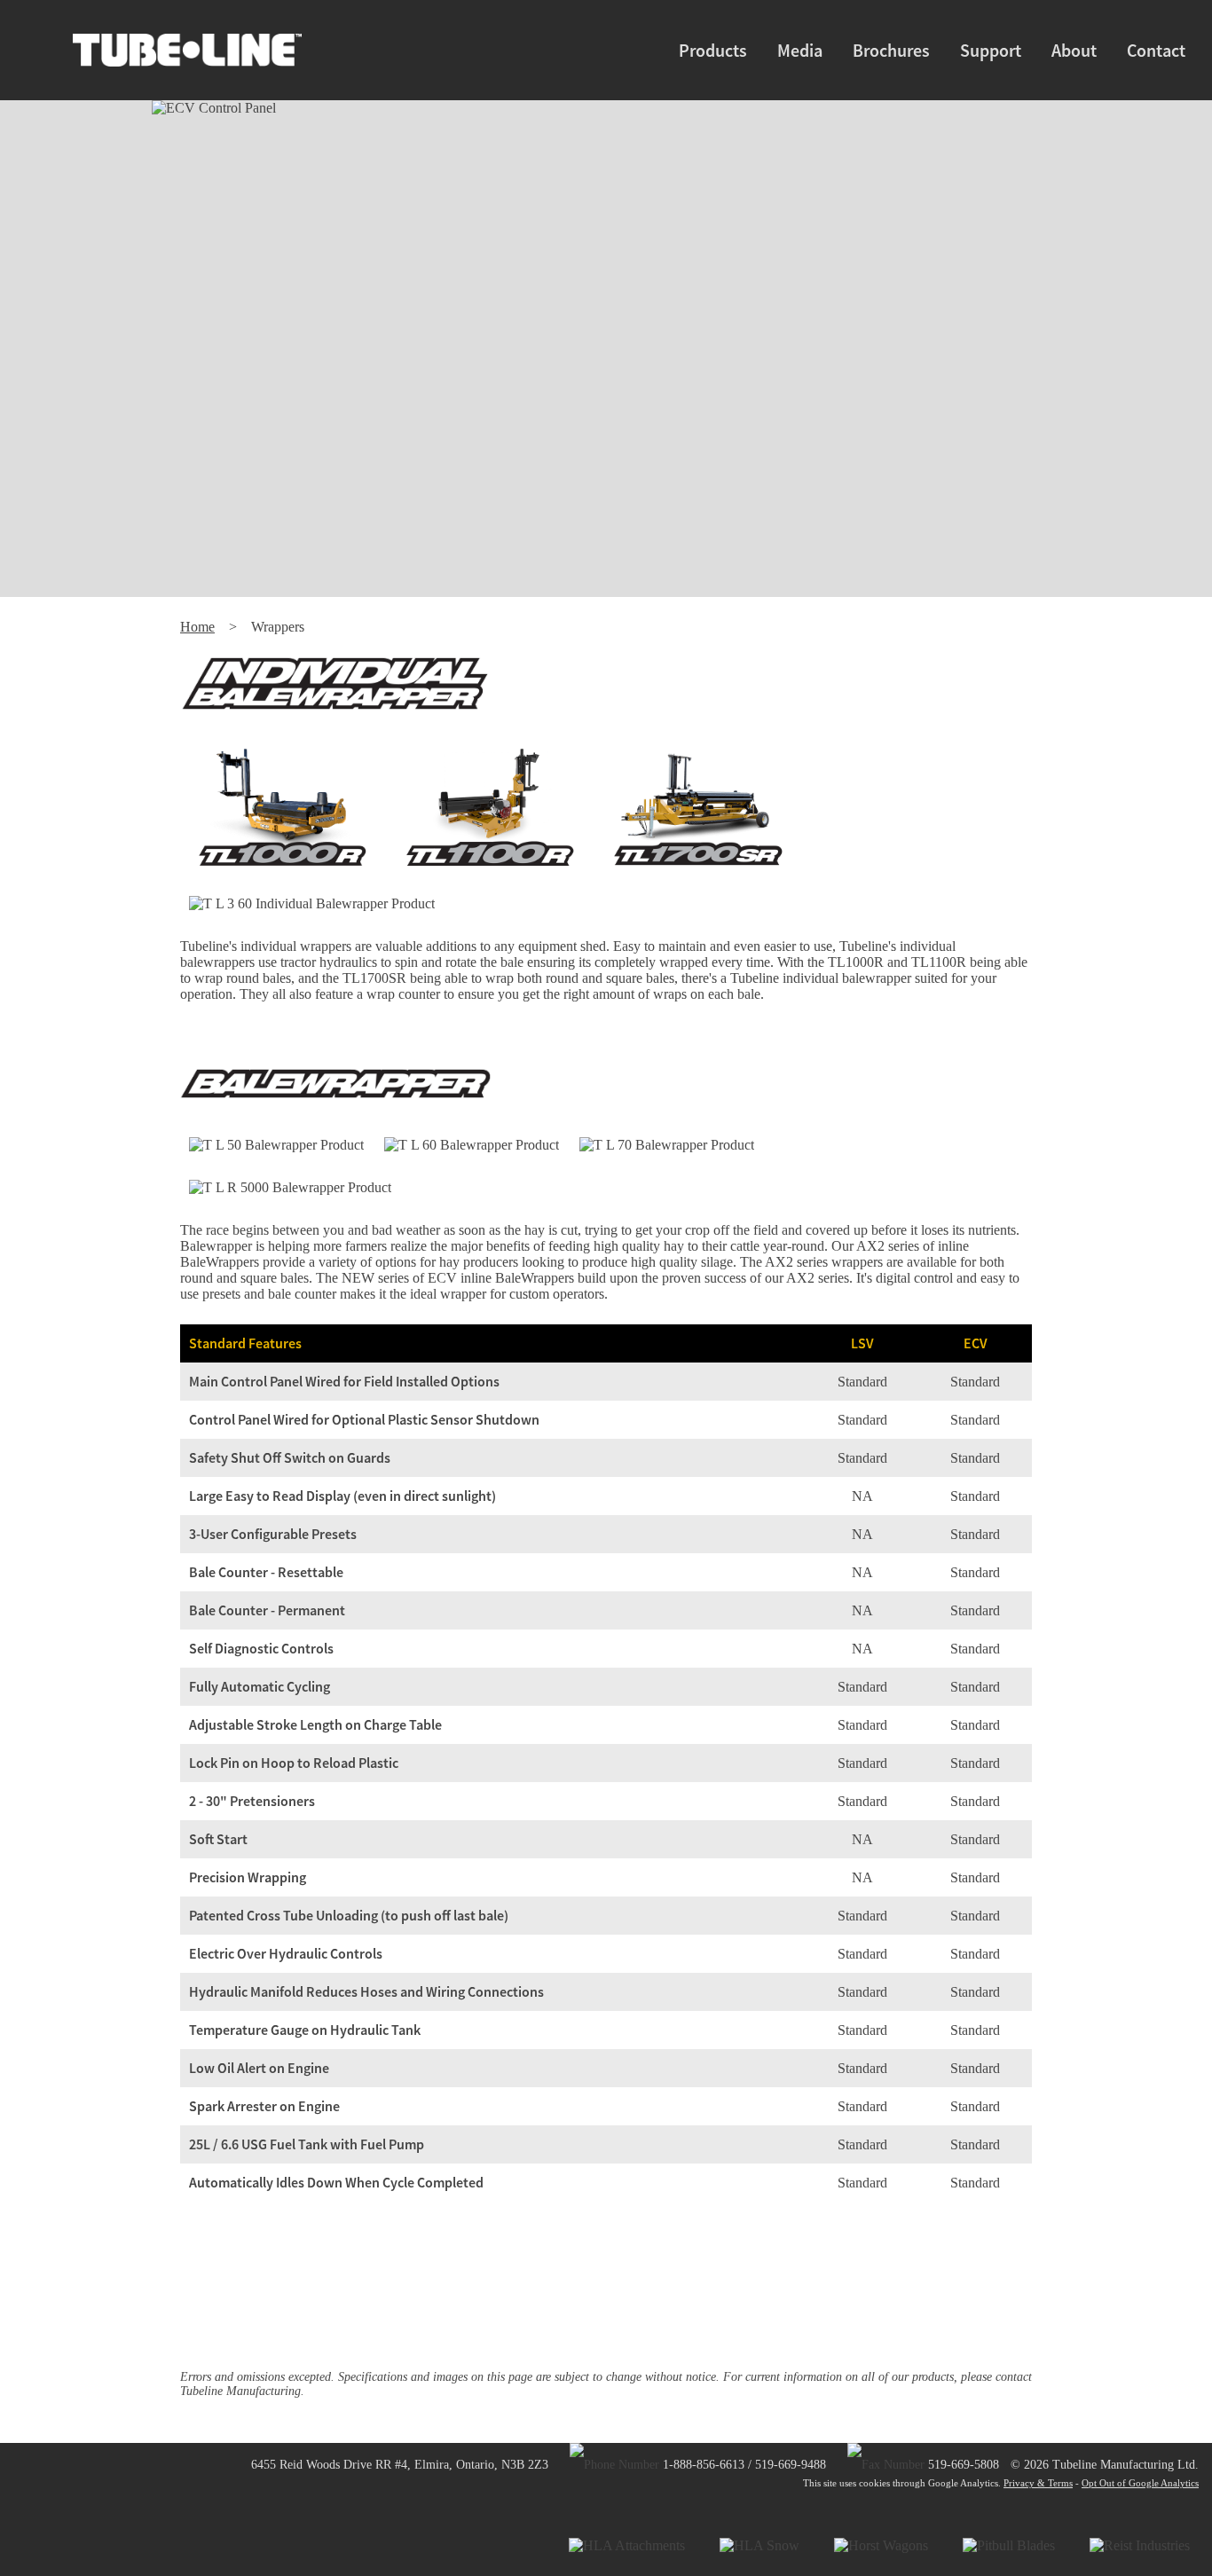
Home (197, 627)
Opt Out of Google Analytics (1140, 2483)
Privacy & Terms (1038, 2483)
